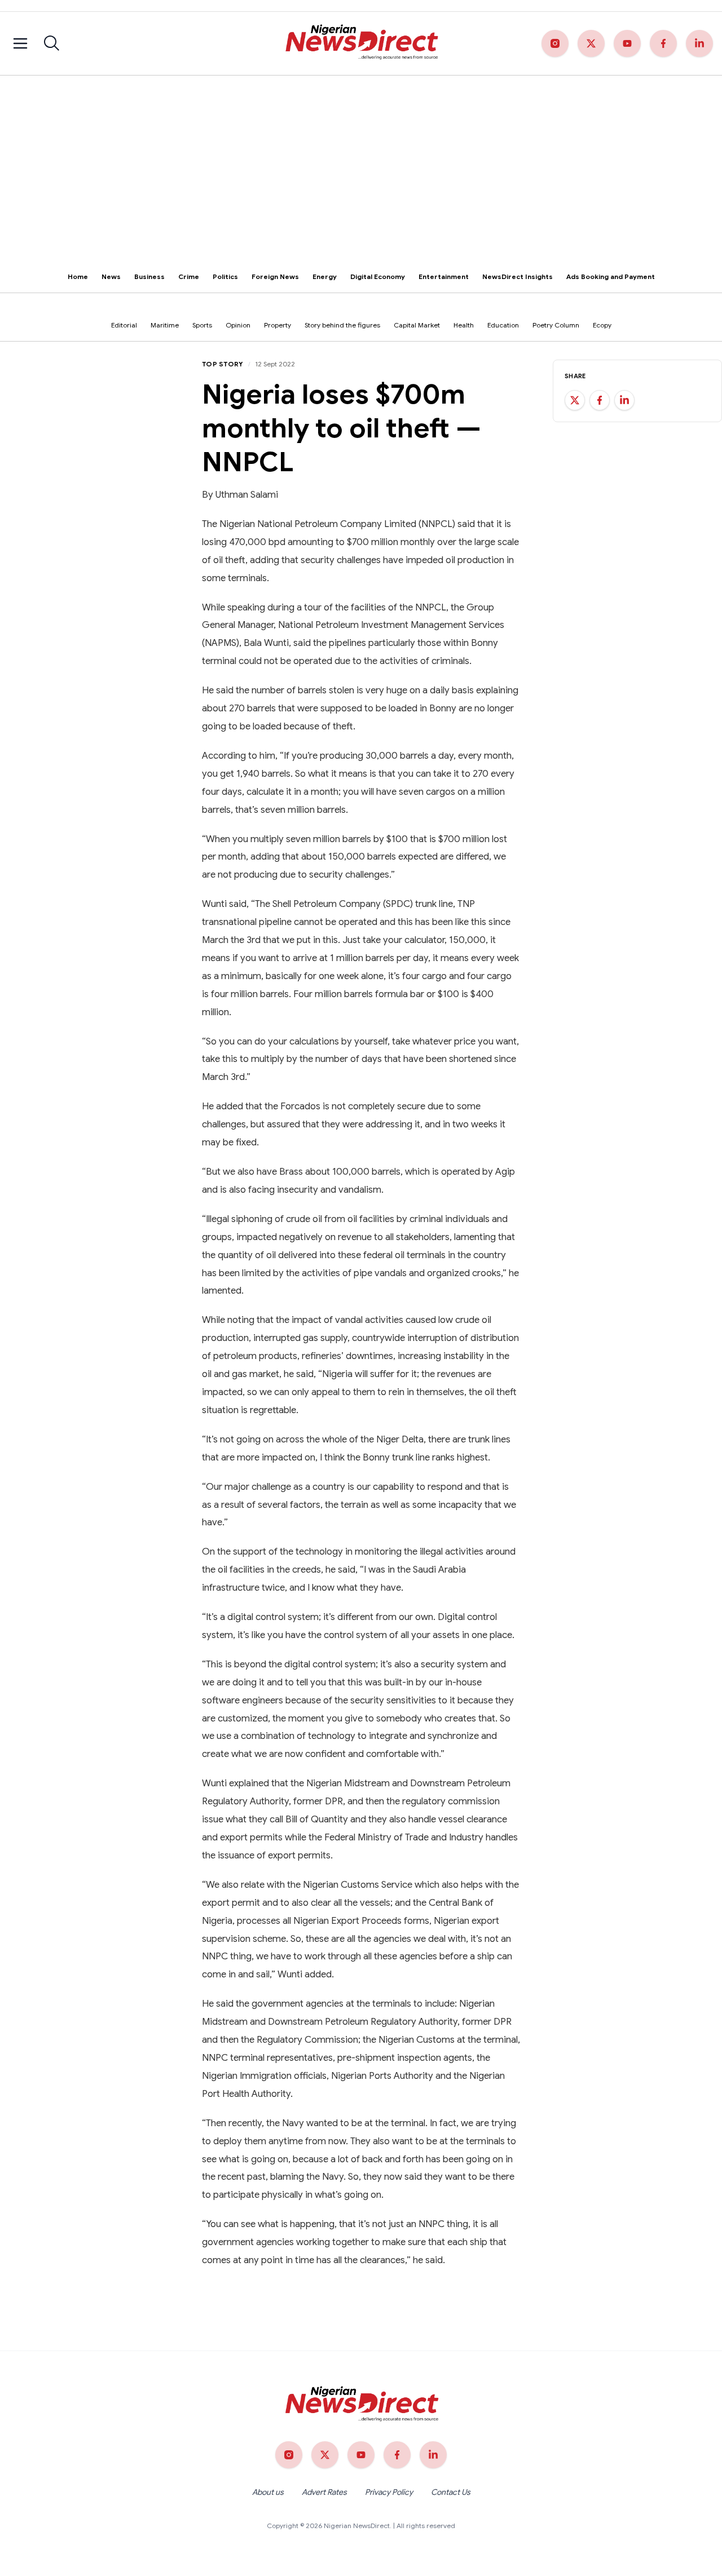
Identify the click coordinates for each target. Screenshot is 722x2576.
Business (149, 276)
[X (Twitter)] (591, 43)
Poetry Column (556, 325)
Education (503, 325)
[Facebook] (663, 43)
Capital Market (417, 325)
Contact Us (451, 2492)
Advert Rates (324, 2492)
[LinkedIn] (699, 43)
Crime (189, 276)
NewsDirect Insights (518, 276)
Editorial (124, 325)
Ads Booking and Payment (611, 276)
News (111, 276)
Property (278, 325)
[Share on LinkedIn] (624, 400)
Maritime (165, 325)
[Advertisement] (361, 160)
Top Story (223, 364)
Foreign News (275, 276)
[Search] (52, 43)
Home (78, 276)
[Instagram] (555, 43)
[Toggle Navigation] (20, 43)
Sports (202, 325)
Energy (325, 276)
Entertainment (444, 276)
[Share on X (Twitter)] (575, 400)
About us (268, 2492)
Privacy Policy (389, 2492)
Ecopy (602, 325)
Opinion (238, 325)
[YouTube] (627, 43)
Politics (225, 276)
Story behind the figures (342, 325)
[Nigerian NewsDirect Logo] (361, 43)
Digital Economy (378, 276)
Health (464, 325)
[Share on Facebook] (600, 400)
